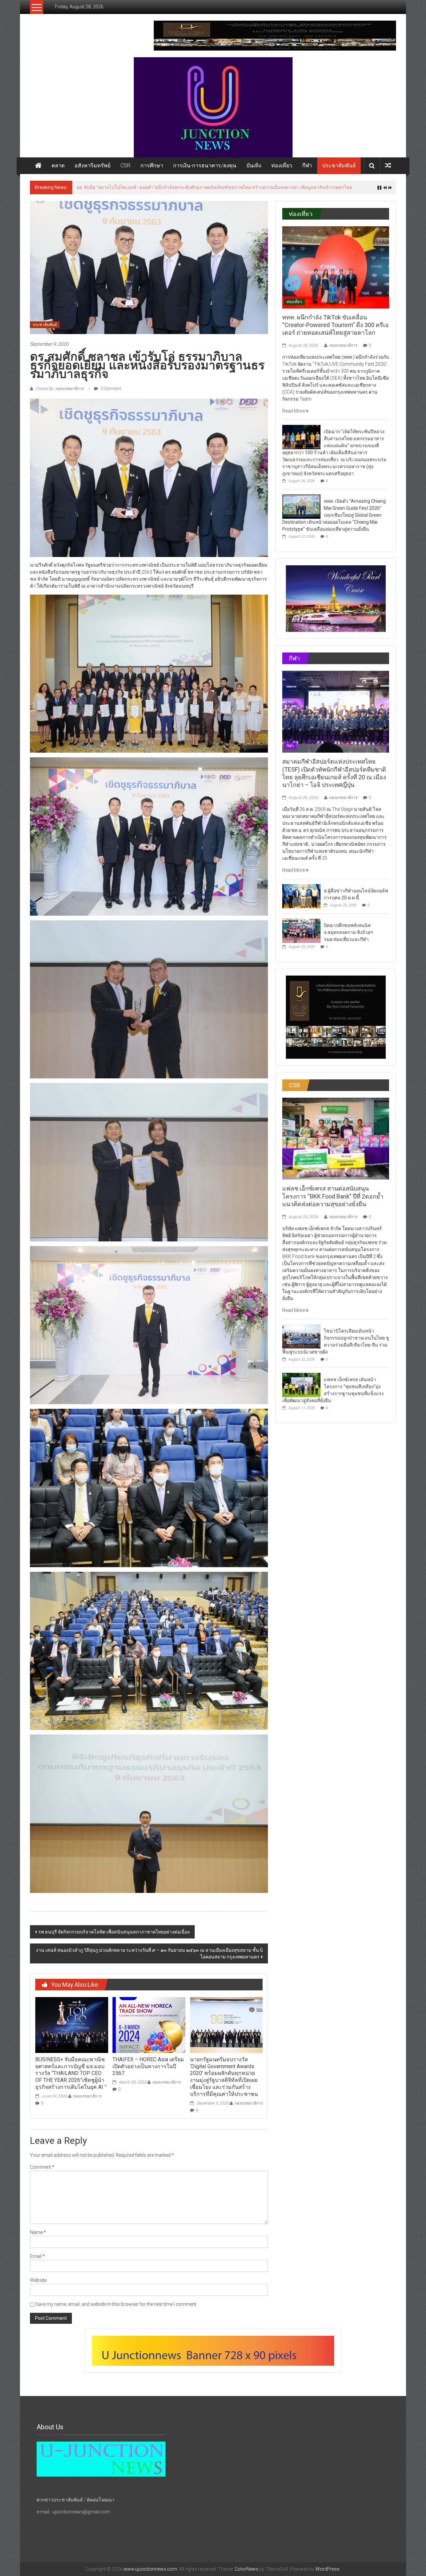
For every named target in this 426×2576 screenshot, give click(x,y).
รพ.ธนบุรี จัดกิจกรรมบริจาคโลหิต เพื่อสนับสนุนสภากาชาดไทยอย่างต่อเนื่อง (114, 1932)
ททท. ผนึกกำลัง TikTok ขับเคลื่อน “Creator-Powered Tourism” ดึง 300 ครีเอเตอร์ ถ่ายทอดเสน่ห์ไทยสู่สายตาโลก (335, 325)
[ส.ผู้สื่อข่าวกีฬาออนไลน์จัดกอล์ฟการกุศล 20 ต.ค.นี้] (301, 896)
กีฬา (307, 166)
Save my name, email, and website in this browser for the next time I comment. (116, 2304)
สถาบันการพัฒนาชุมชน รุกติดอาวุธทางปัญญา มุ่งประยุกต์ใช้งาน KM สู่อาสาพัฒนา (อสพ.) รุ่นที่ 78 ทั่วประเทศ (187, 187)
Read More (294, 411)
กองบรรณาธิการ (87, 2096)
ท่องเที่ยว (282, 166)
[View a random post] (388, 166)
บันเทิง (254, 166)
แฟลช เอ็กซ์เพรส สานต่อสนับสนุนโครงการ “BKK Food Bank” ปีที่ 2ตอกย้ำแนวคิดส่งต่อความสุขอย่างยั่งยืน (333, 1196)
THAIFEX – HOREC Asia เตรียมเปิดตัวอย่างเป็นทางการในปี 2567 (148, 2066)
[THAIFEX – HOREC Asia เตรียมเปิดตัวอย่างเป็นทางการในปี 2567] (149, 2025)
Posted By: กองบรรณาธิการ (60, 389)
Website (38, 2280)
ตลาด (58, 166)
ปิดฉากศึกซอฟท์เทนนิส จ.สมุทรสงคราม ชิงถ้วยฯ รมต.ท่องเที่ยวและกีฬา (348, 932)
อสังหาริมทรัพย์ (93, 166)
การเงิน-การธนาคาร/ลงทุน (205, 166)
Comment (42, 2167)
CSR (125, 166)
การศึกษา (152, 166)
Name (38, 2232)
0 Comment (110, 389)
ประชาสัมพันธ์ (339, 166)
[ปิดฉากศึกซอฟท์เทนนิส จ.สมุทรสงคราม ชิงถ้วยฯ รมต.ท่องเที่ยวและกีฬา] (301, 930)
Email (37, 2256)
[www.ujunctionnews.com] (213, 107)
